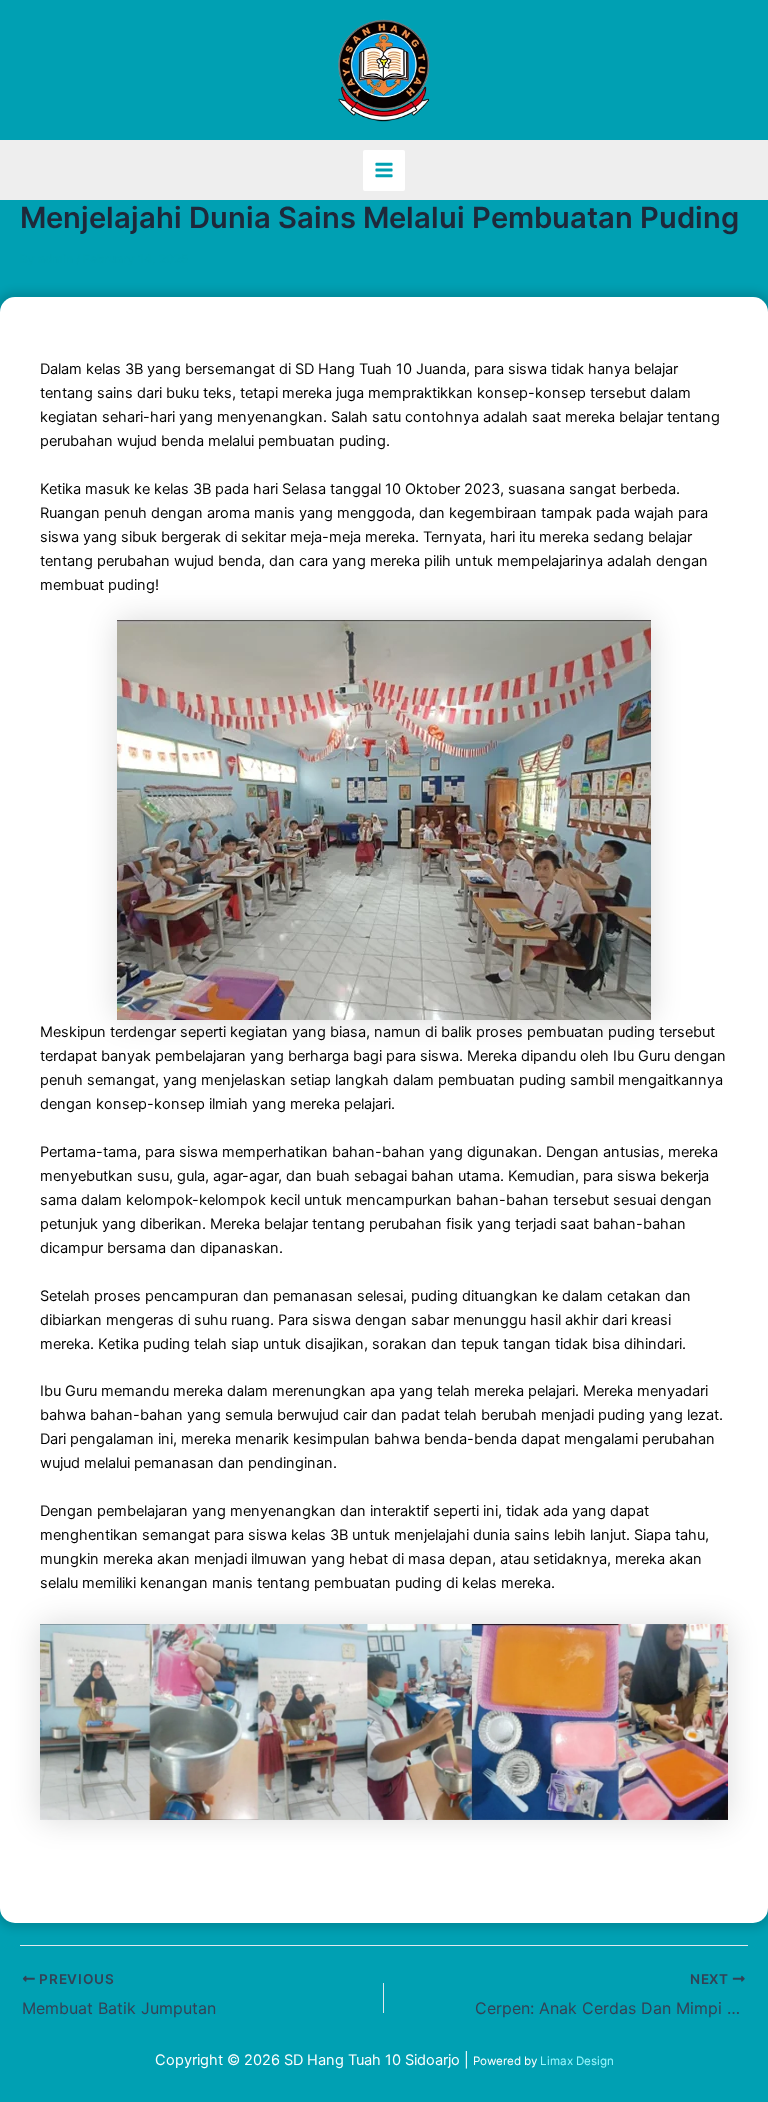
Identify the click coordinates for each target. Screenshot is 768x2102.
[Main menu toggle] (384, 171)
